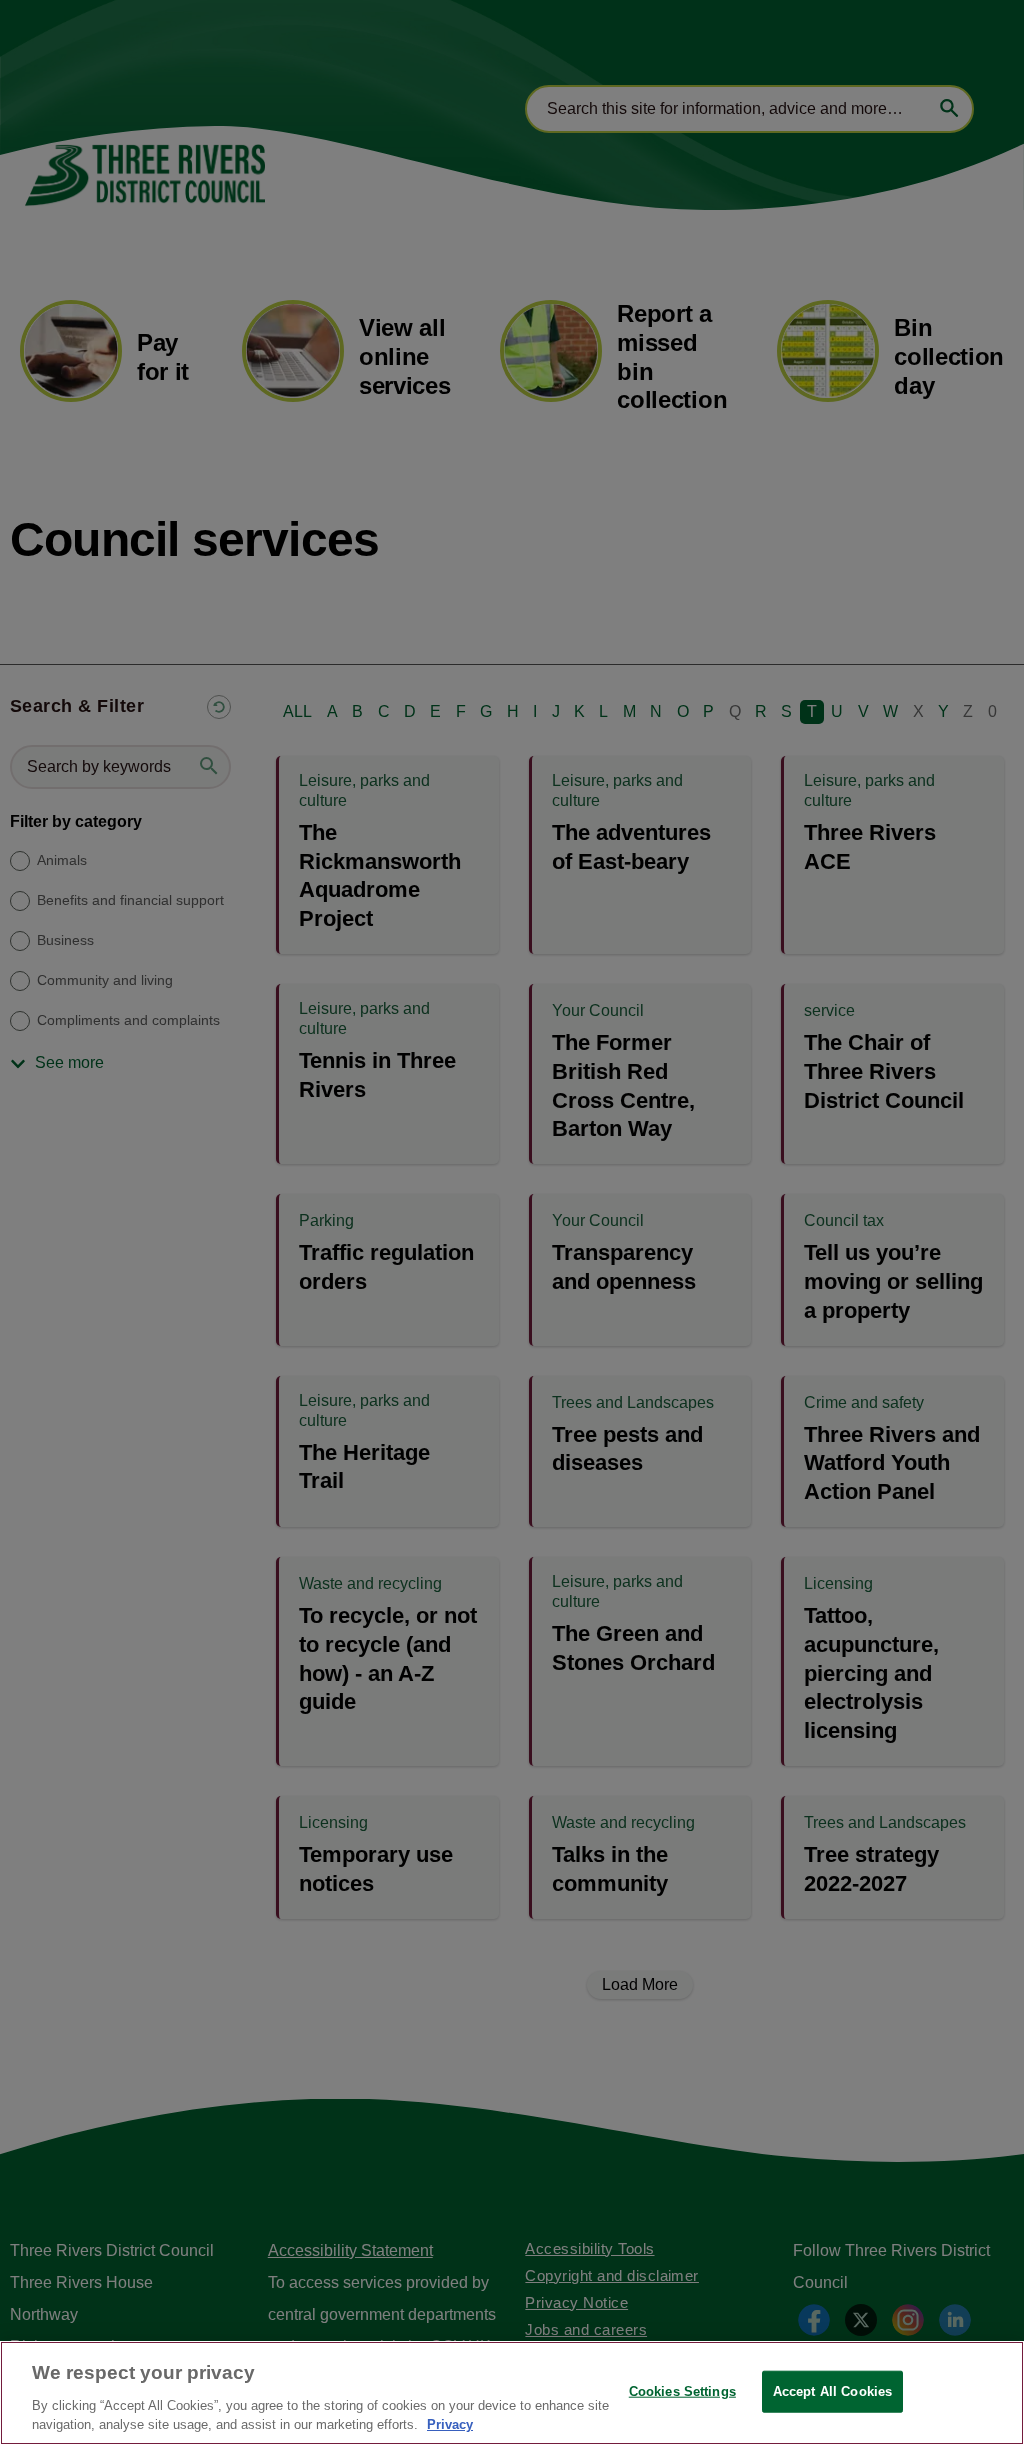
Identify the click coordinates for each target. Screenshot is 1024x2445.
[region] (512, 2393)
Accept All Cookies (832, 2391)
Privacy (450, 2424)
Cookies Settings (682, 2391)
